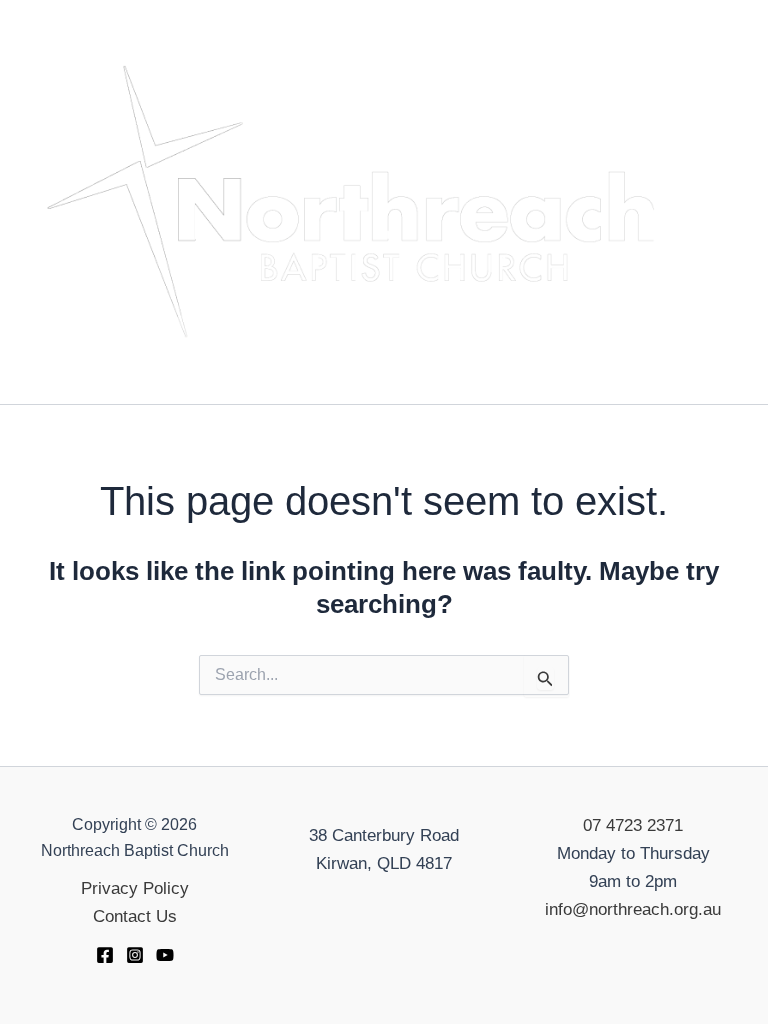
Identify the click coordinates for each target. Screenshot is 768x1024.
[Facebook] (105, 955)
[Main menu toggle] (724, 202)
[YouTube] (165, 955)
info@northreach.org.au (633, 909)
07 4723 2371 (633, 825)
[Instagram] (135, 955)
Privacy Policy (135, 888)
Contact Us (135, 916)
